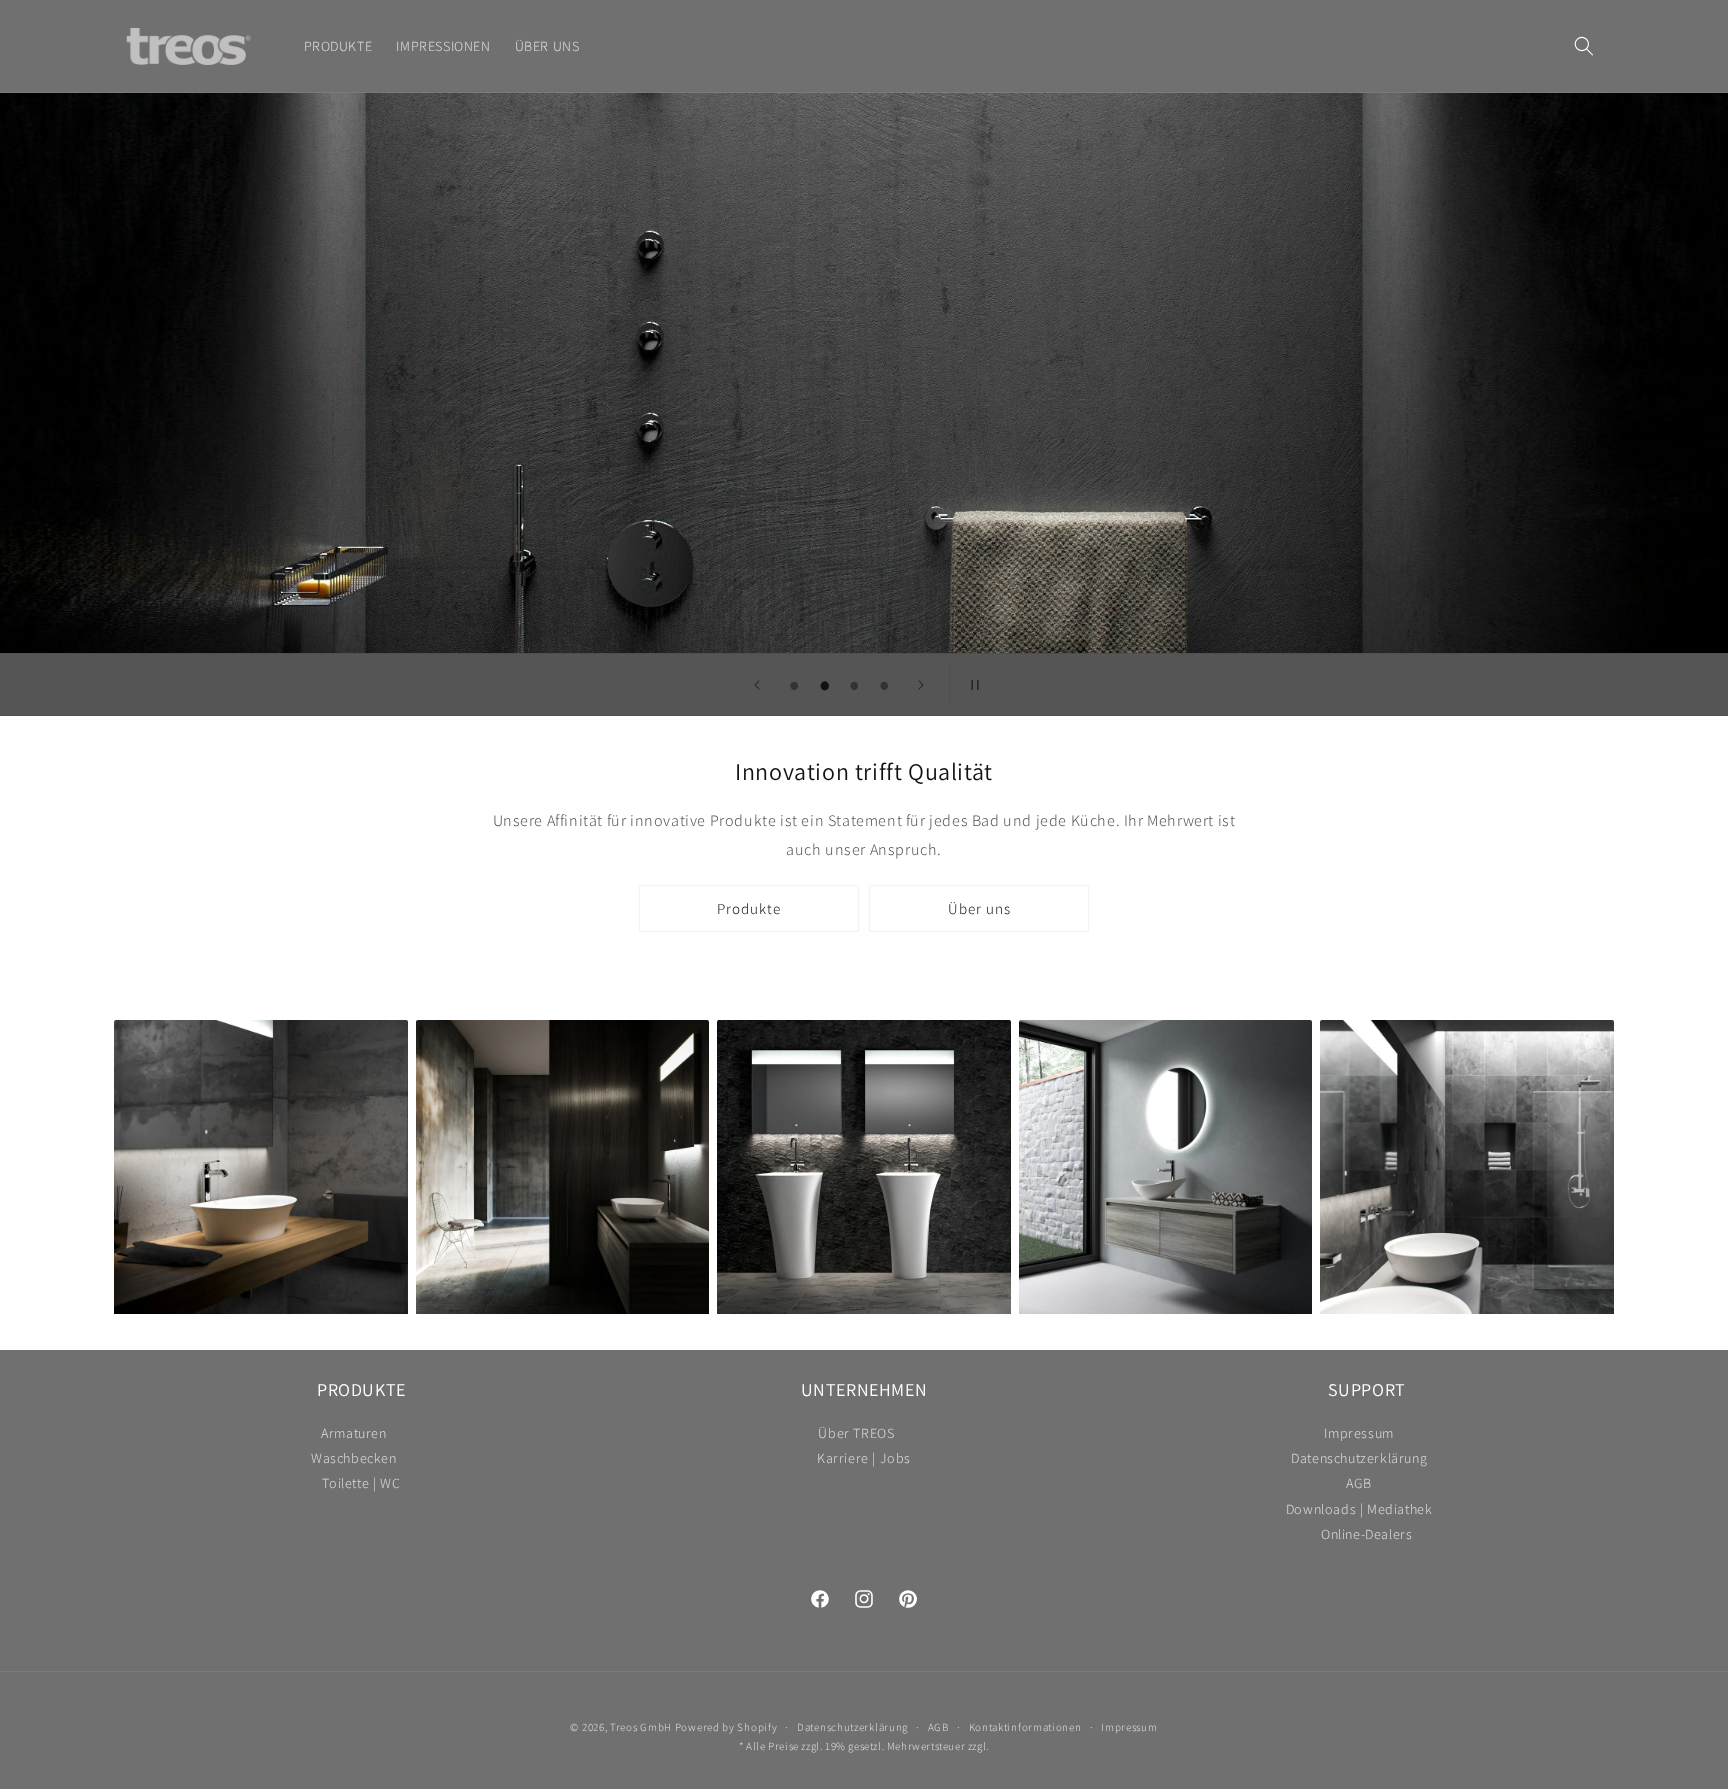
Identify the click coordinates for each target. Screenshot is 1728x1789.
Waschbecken (354, 1458)
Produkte (749, 908)
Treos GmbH (641, 1727)
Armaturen (353, 1436)
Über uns (979, 908)
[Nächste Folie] (921, 685)
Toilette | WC (361, 1483)
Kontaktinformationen (1025, 1727)
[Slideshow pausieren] (971, 685)
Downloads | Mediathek (1359, 1509)
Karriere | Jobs (864, 1458)
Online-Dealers (1366, 1534)
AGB (1359, 1483)
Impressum (1358, 1436)
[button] (1584, 46)
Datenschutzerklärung (1359, 1458)
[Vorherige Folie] (757, 685)
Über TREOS (856, 1436)
